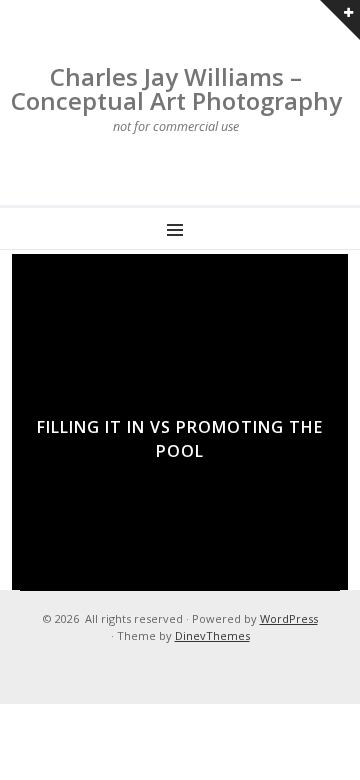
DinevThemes (212, 635)
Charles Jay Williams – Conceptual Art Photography (176, 88)
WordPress (289, 618)
